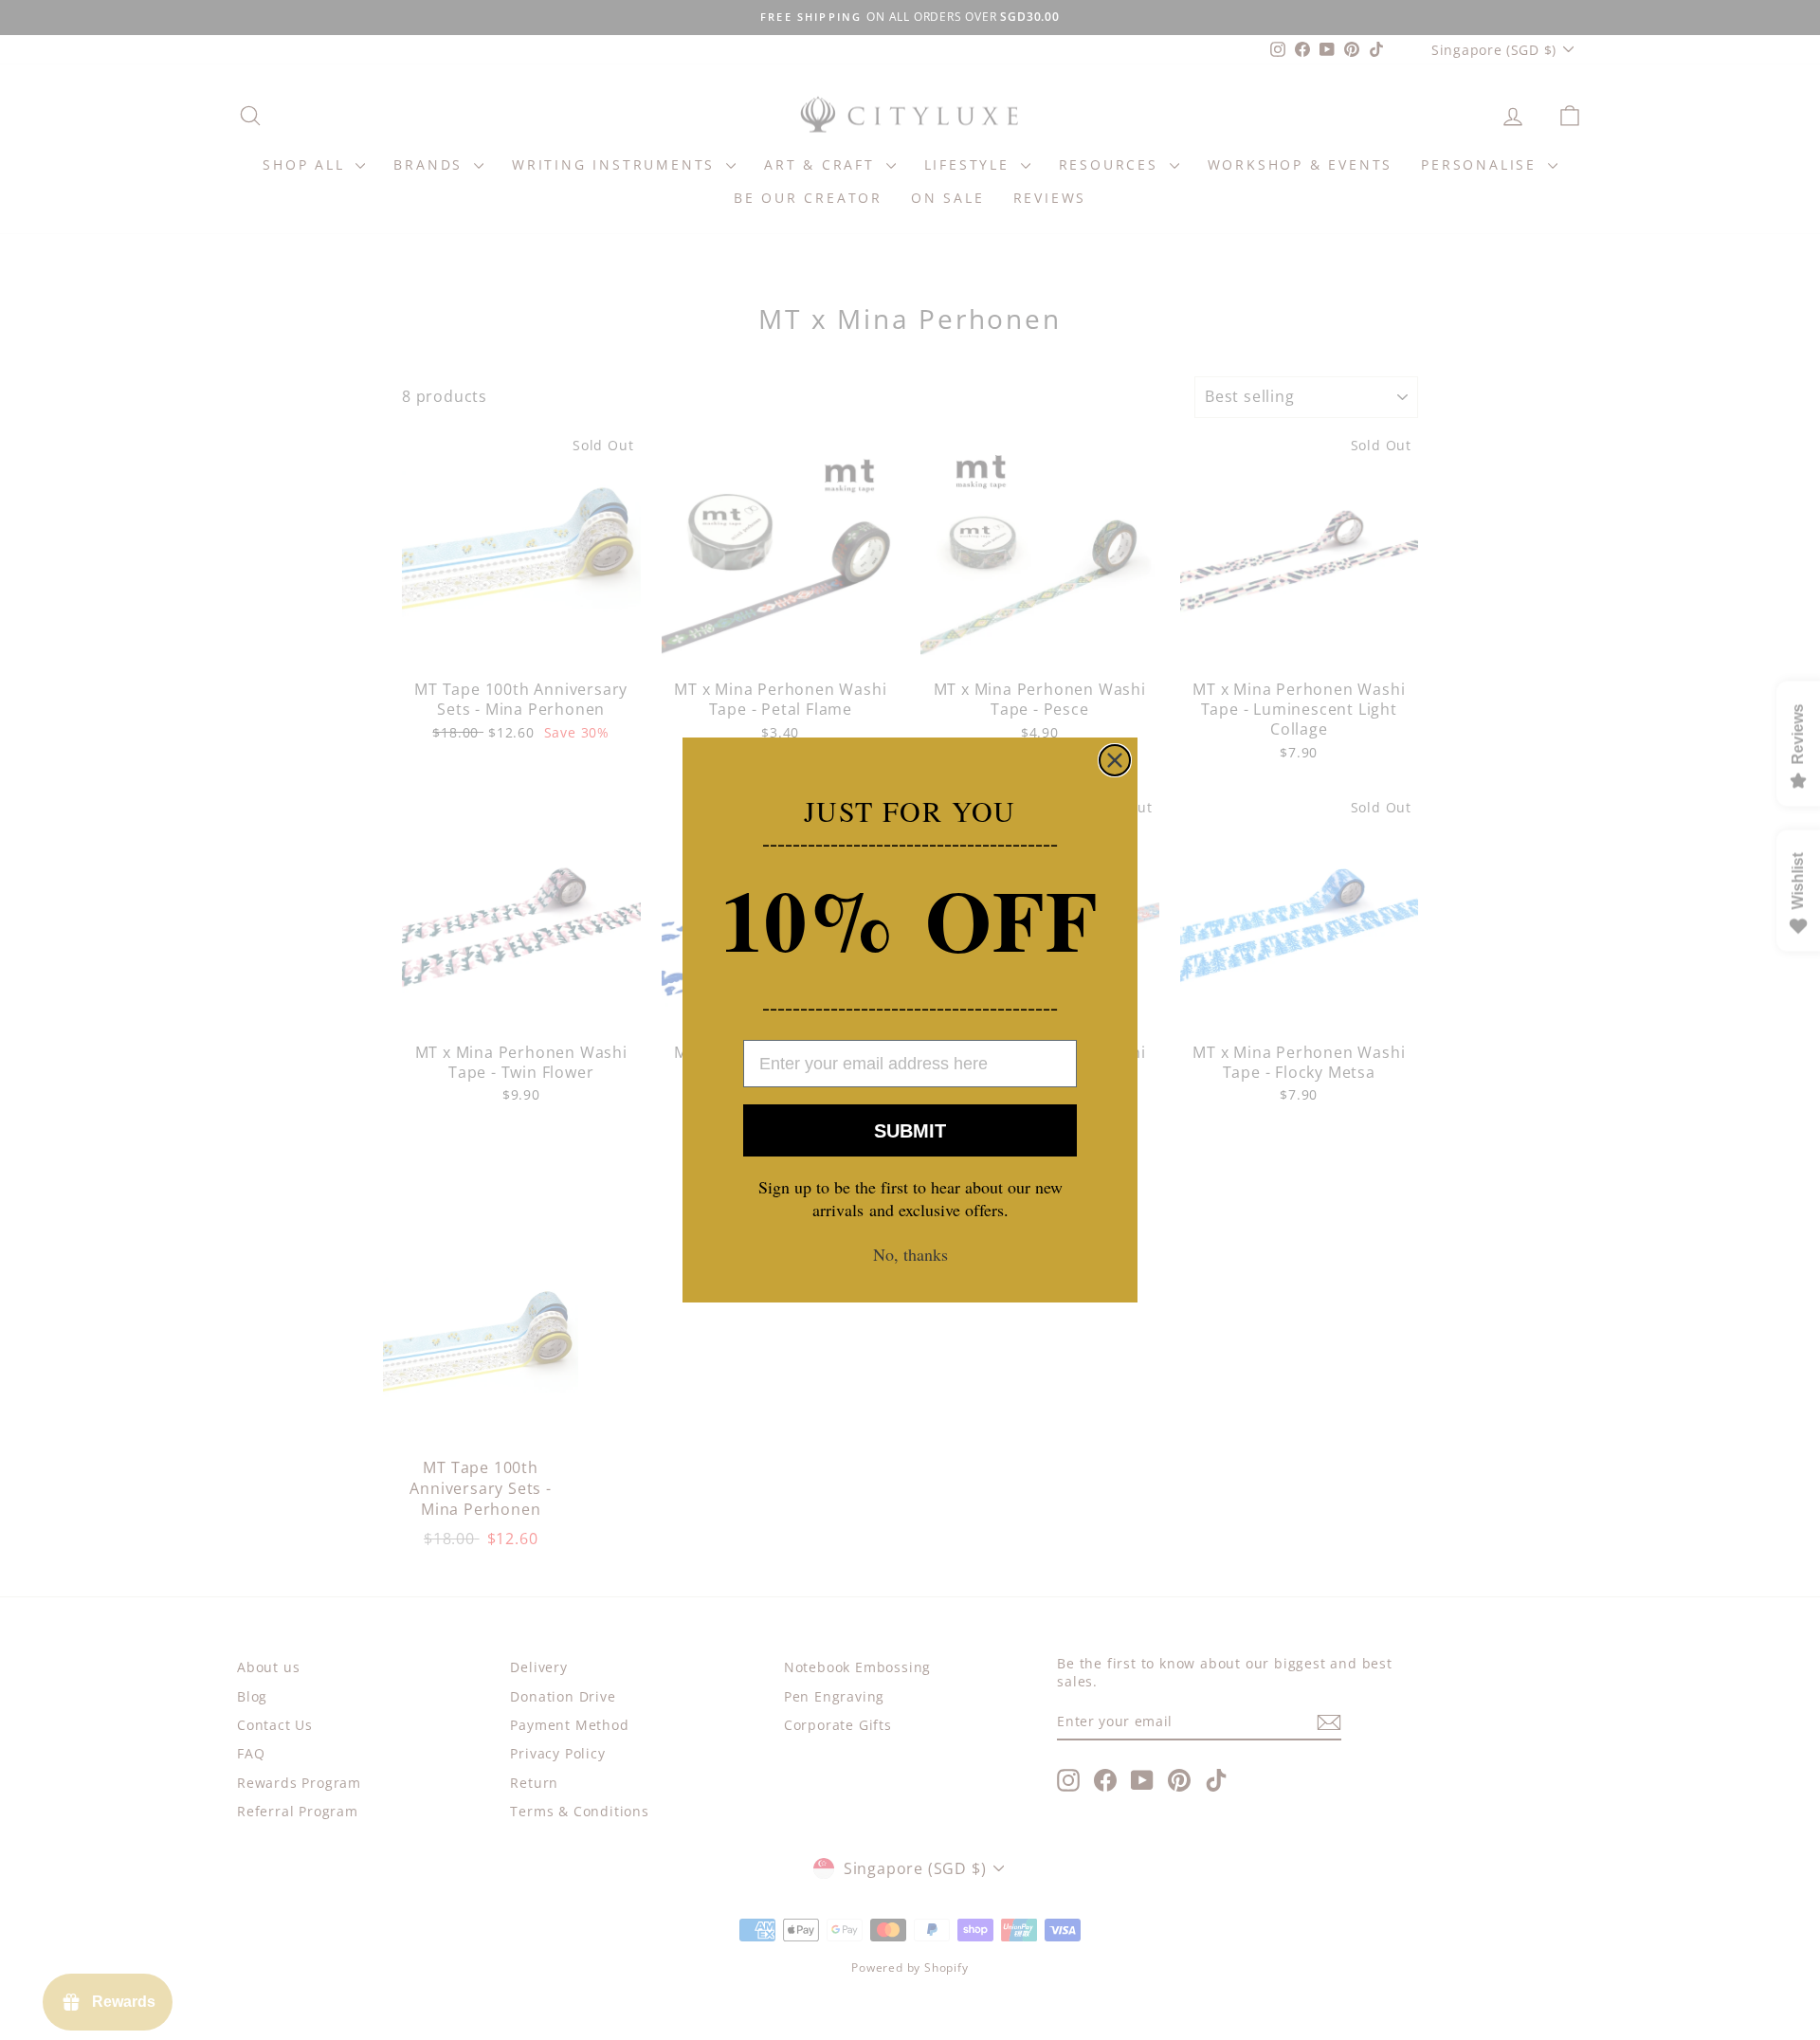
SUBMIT (910, 1131)
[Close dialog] (1115, 760)
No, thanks (910, 1254)
